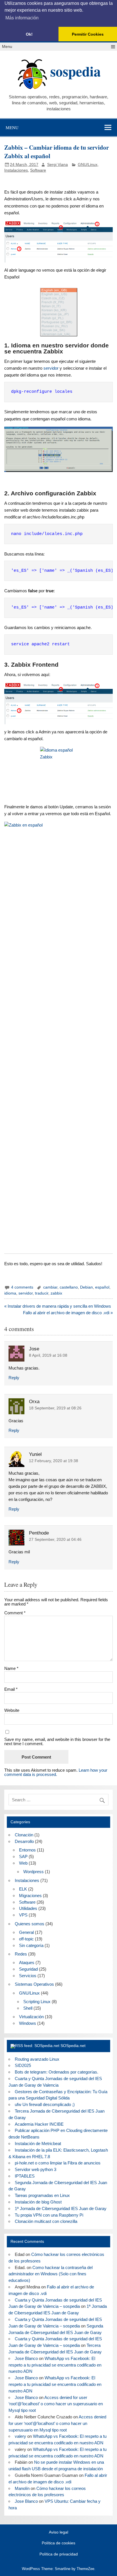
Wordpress (34, 1872)
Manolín (22, 2488)
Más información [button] (22, 18)
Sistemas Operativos (34, 1984)
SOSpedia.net (73, 2046)
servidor (51, 368)
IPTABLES (25, 2176)
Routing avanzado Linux (37, 2059)
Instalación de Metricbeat (38, 2143)
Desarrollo (24, 1841)
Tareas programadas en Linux (42, 2195)
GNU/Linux (88, 165)
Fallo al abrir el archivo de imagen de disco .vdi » (68, 1313)
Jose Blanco (26, 2358)
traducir (42, 1293)
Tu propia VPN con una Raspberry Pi (49, 2215)
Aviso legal (58, 2532)
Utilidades (28, 1908)
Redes (21, 1954)
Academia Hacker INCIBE (39, 2124)
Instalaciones (16, 170)
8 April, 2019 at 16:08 (48, 1355)
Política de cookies (58, 2543)
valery (20, 2436)
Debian (86, 1287)
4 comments (22, 1287)
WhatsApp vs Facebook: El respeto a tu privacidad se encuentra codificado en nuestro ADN (55, 2365)
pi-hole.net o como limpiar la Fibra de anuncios (58, 2163)
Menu (7, 47)
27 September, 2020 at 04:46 (55, 1540)
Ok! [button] (29, 34)
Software (38, 170)
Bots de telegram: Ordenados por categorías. (57, 2072)
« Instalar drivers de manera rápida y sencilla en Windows (58, 1306)
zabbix (56, 1293)
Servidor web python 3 (35, 2169)
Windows (28, 2023)
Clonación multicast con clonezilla (46, 2221)
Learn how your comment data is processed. (56, 1772)
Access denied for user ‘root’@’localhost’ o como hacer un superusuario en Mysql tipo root (56, 2404)
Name (11, 1668)
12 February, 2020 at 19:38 (54, 1461)
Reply (14, 1378)
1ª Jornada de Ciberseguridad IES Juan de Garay (61, 2208)
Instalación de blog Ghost (38, 2202)
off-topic (26, 1939)
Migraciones (30, 1896)
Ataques (27, 1962)
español (102, 1287)
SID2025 (23, 2065)
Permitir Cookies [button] (88, 34)
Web (23, 1863)
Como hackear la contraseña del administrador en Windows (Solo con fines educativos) (50, 2274)
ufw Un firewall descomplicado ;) (45, 2104)
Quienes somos (30, 1924)
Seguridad (28, 1969)
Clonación (24, 1835)
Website (12, 1710)
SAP (23, 1856)
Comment (15, 1613)
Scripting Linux (37, 2002)
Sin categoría (31, 1945)
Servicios (28, 1976)
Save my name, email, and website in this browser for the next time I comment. (57, 1741)
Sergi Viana (58, 165)
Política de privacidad (59, 2554)
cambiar (50, 1287)
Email (11, 1689)
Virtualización (31, 2017)
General (26, 1932)
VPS (23, 1915)
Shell (28, 2008)
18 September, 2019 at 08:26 (55, 1408)
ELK (23, 1889)
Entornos (27, 1850)
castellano (69, 1287)
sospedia (76, 71)
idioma (10, 1293)
